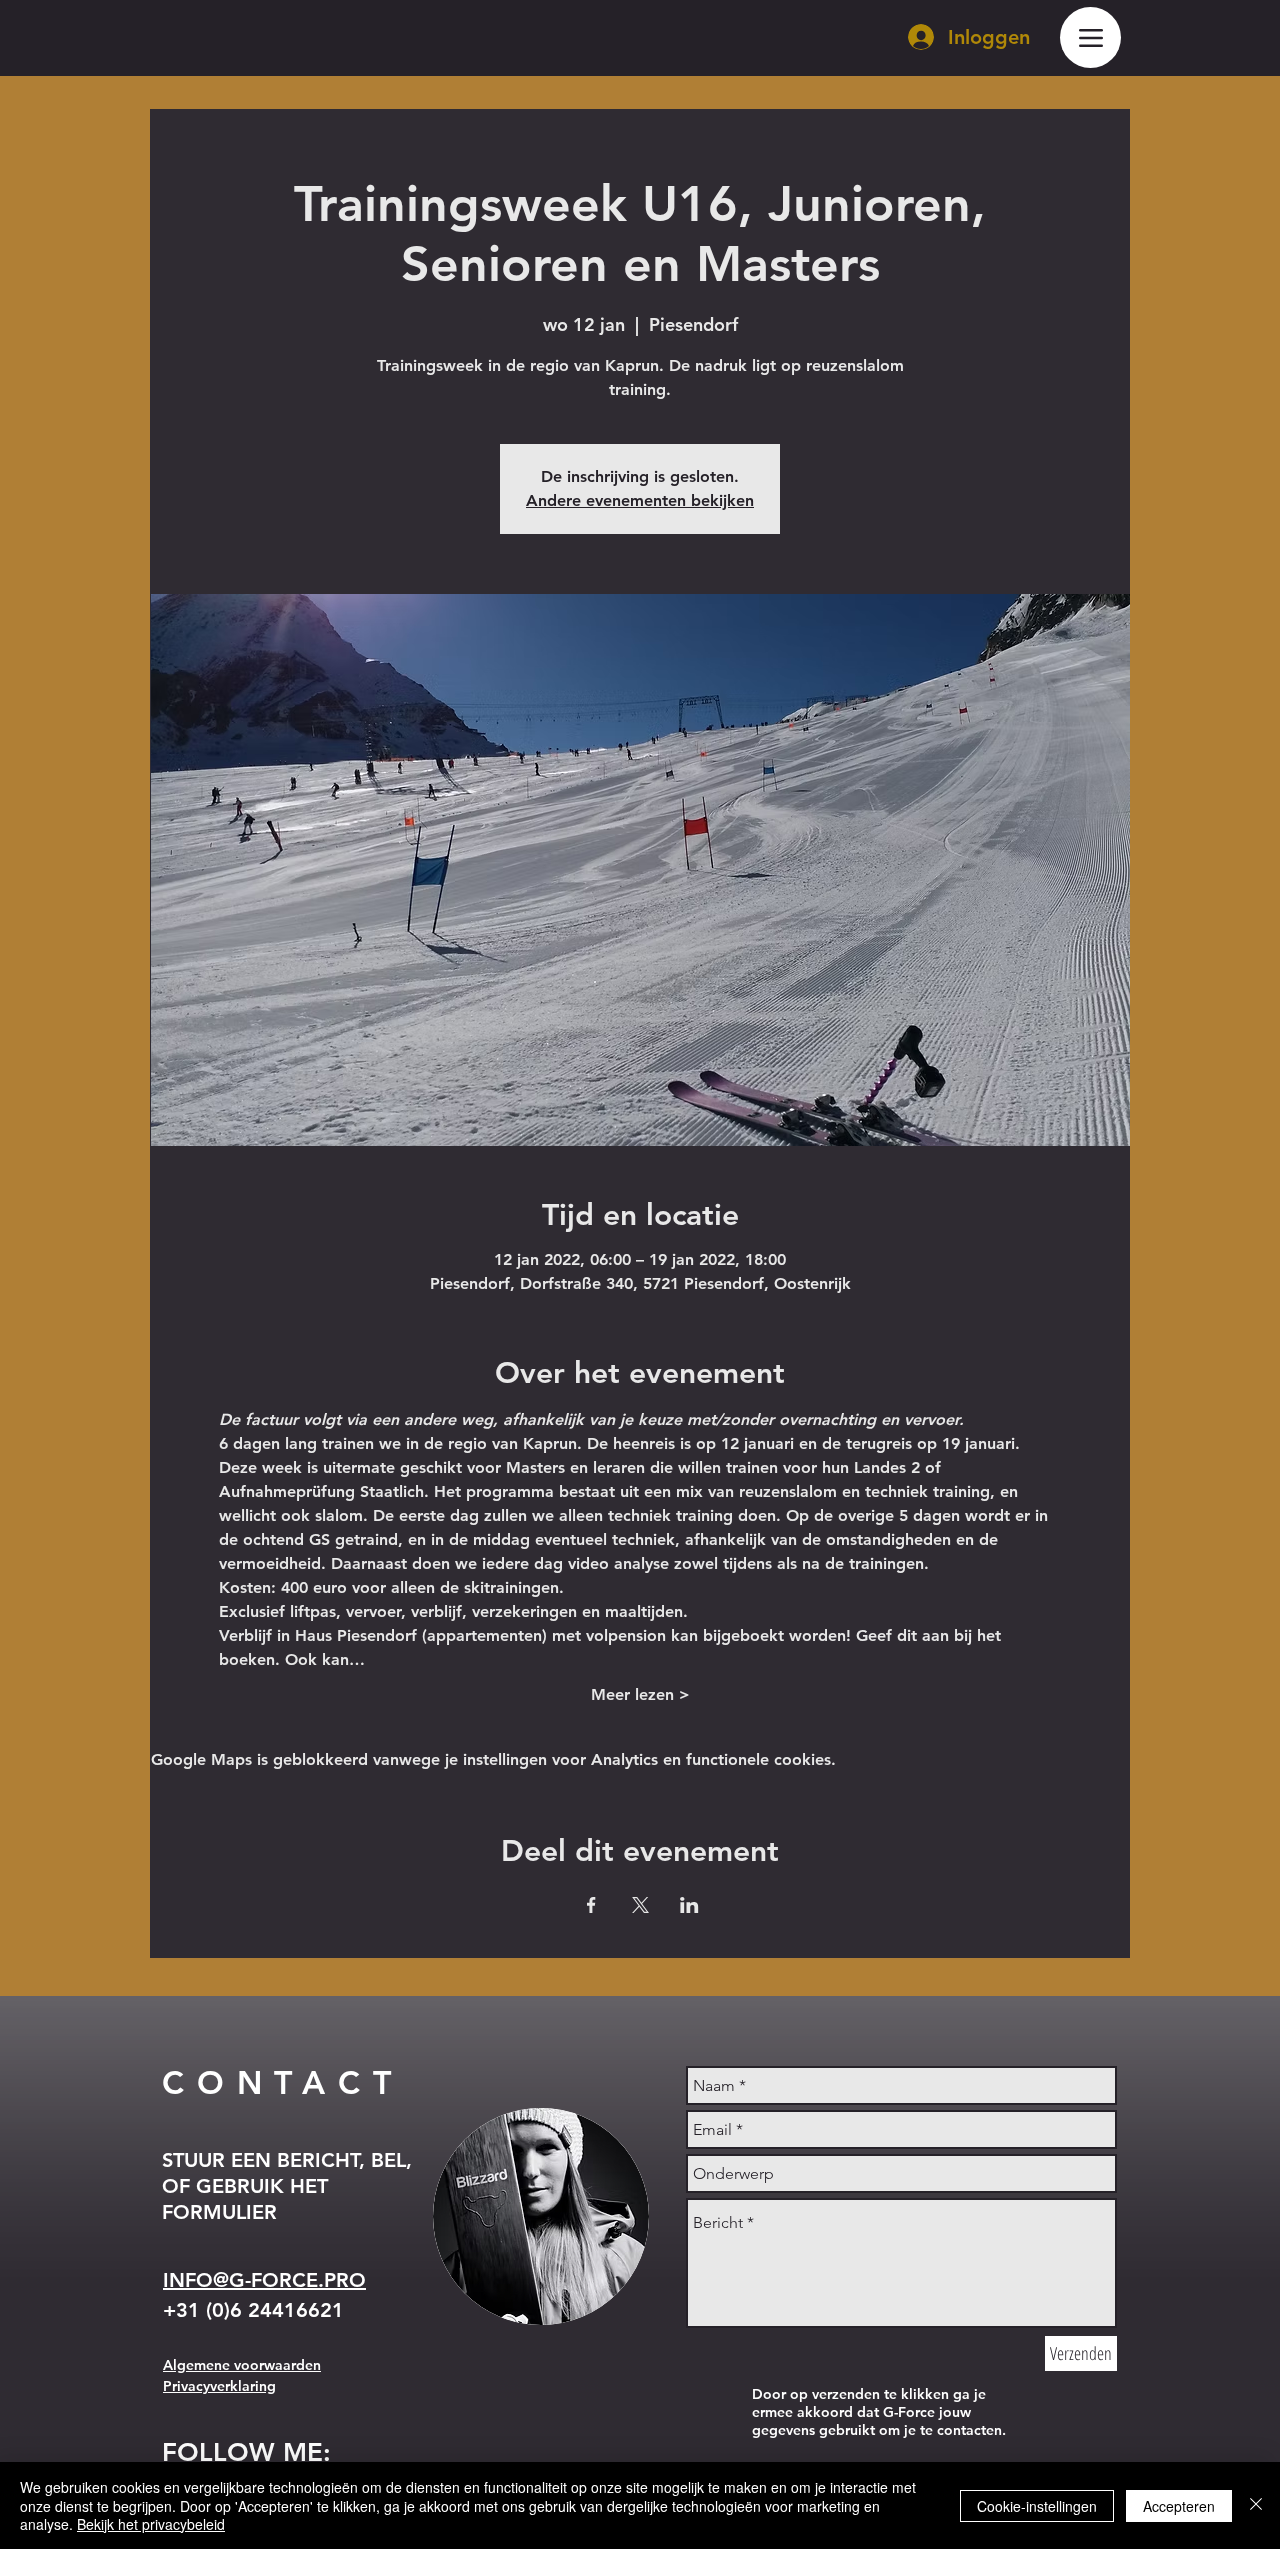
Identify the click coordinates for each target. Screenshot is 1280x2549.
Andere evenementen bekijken (640, 500)
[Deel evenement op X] (640, 1905)
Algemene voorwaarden (242, 2365)
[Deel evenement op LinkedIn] (689, 1905)
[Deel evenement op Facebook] (591, 1905)
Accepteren (1179, 2506)
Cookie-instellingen (1037, 2506)
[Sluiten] (1256, 2505)
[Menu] (1090, 37)
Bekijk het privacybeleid (151, 2524)
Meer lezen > (640, 1694)
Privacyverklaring (219, 2386)
